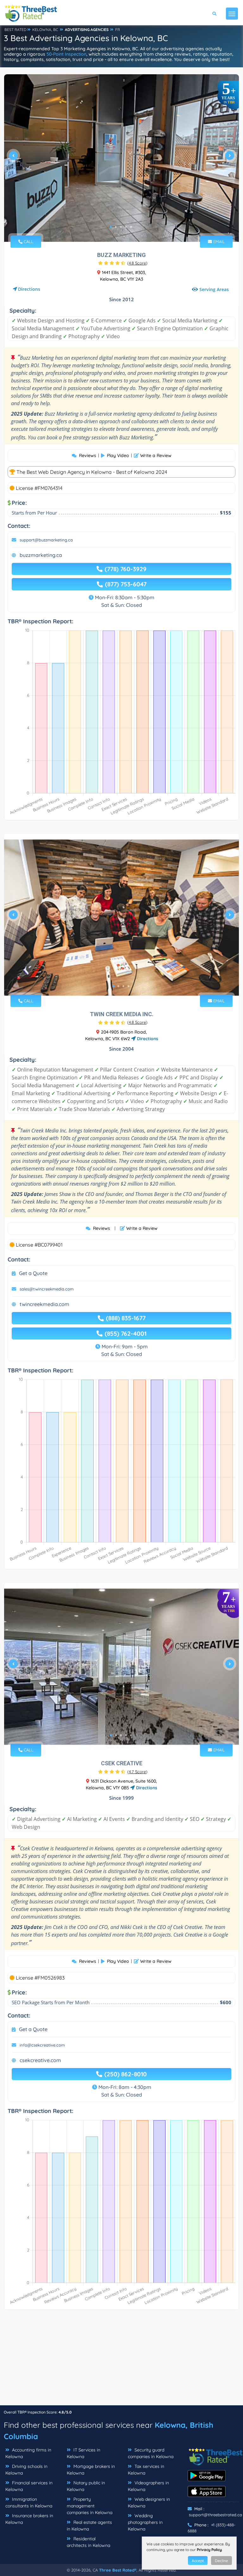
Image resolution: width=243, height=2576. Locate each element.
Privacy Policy (209, 2550)
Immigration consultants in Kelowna (29, 2503)
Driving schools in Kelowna (26, 2470)
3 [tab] (121, 227)
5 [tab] (131, 227)
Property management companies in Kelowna (90, 2506)
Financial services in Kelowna (29, 2486)
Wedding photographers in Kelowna (145, 2522)
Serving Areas (214, 289)
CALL (28, 241)
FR (118, 30)
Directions (29, 289)
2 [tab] (116, 227)
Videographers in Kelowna (148, 2486)
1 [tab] (111, 227)
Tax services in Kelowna (146, 2470)
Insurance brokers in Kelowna (29, 2519)
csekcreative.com (40, 2060)
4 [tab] (126, 227)
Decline (221, 2561)
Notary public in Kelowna (86, 2486)
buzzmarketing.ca (41, 555)
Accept (198, 2561)
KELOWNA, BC (45, 30)
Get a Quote (33, 1273)
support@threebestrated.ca (215, 2515)
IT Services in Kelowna (84, 2453)
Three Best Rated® (118, 2570)
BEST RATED (16, 30)
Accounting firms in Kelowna (28, 2453)
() (137, 263)
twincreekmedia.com (44, 1304)
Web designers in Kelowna (149, 2503)
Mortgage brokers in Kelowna (91, 2470)
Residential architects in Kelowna (88, 2542)
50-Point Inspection (66, 54)
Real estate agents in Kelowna (89, 2526)
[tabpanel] (121, 158)
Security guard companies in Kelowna (151, 2453)
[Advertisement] (121, 2361)
